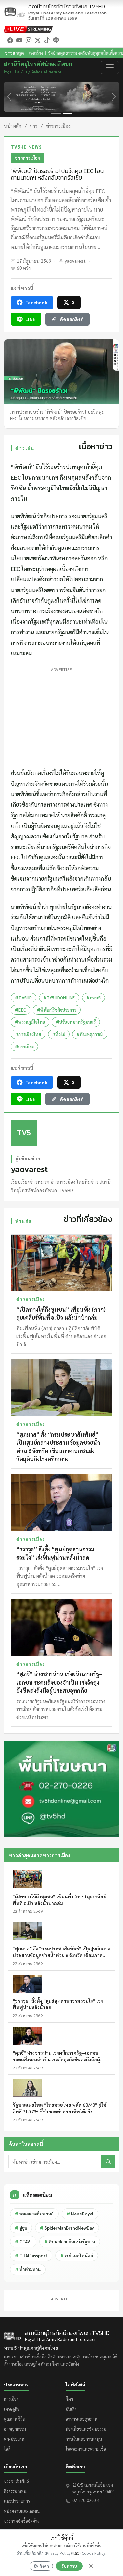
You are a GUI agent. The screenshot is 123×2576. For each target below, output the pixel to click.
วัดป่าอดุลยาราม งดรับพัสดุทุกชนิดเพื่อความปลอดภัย (62, 53)
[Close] (91, 2566)
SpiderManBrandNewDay (67, 2228)
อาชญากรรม (15, 2429)
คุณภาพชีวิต (15, 2419)
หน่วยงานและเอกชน (22, 2511)
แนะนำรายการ (17, 2501)
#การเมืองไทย (28, 1034)
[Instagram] (29, 40)
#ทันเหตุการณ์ (90, 1034)
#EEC (20, 1010)
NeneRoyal (80, 2214)
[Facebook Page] (10, 40)
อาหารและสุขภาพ (82, 2419)
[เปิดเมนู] (110, 67)
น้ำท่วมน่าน (28, 2269)
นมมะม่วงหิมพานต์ (34, 2214)
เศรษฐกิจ (12, 2409)
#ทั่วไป (59, 1034)
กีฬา (69, 2399)
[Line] (56, 40)
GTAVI (23, 2241)
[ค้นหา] (108, 2161)
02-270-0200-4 (86, 2500)
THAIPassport (31, 2256)
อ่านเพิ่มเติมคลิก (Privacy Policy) (44, 2553)
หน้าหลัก (13, 126)
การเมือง (11, 2399)
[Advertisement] (61, 716)
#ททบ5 (93, 998)
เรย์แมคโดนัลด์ (77, 2256)
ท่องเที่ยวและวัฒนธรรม (86, 2429)
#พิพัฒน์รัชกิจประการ (57, 1010)
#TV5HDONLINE (59, 998)
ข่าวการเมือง (58, 126)
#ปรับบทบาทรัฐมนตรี (76, 1022)
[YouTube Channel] (19, 40)
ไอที (7, 2449)
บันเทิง (71, 2409)
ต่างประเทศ (14, 2439)
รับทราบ (69, 2566)
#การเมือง (24, 1046)
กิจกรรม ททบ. (16, 2491)
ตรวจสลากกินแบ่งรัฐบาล (70, 2241)
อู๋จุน (21, 2228)
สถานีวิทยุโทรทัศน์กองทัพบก (67, 9)
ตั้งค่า (44, 2566)
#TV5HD (24, 998)
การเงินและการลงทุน (84, 2439)
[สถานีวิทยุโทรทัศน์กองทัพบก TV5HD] (14, 12)
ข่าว (34, 126)
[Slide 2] (68, 113)
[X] (38, 40)
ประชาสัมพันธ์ (16, 2481)
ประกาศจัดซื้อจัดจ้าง (22, 2521)
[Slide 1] (56, 113)
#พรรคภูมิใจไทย (30, 1022)
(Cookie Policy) (93, 2553)
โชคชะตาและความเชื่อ (86, 2449)
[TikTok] (47, 40)
